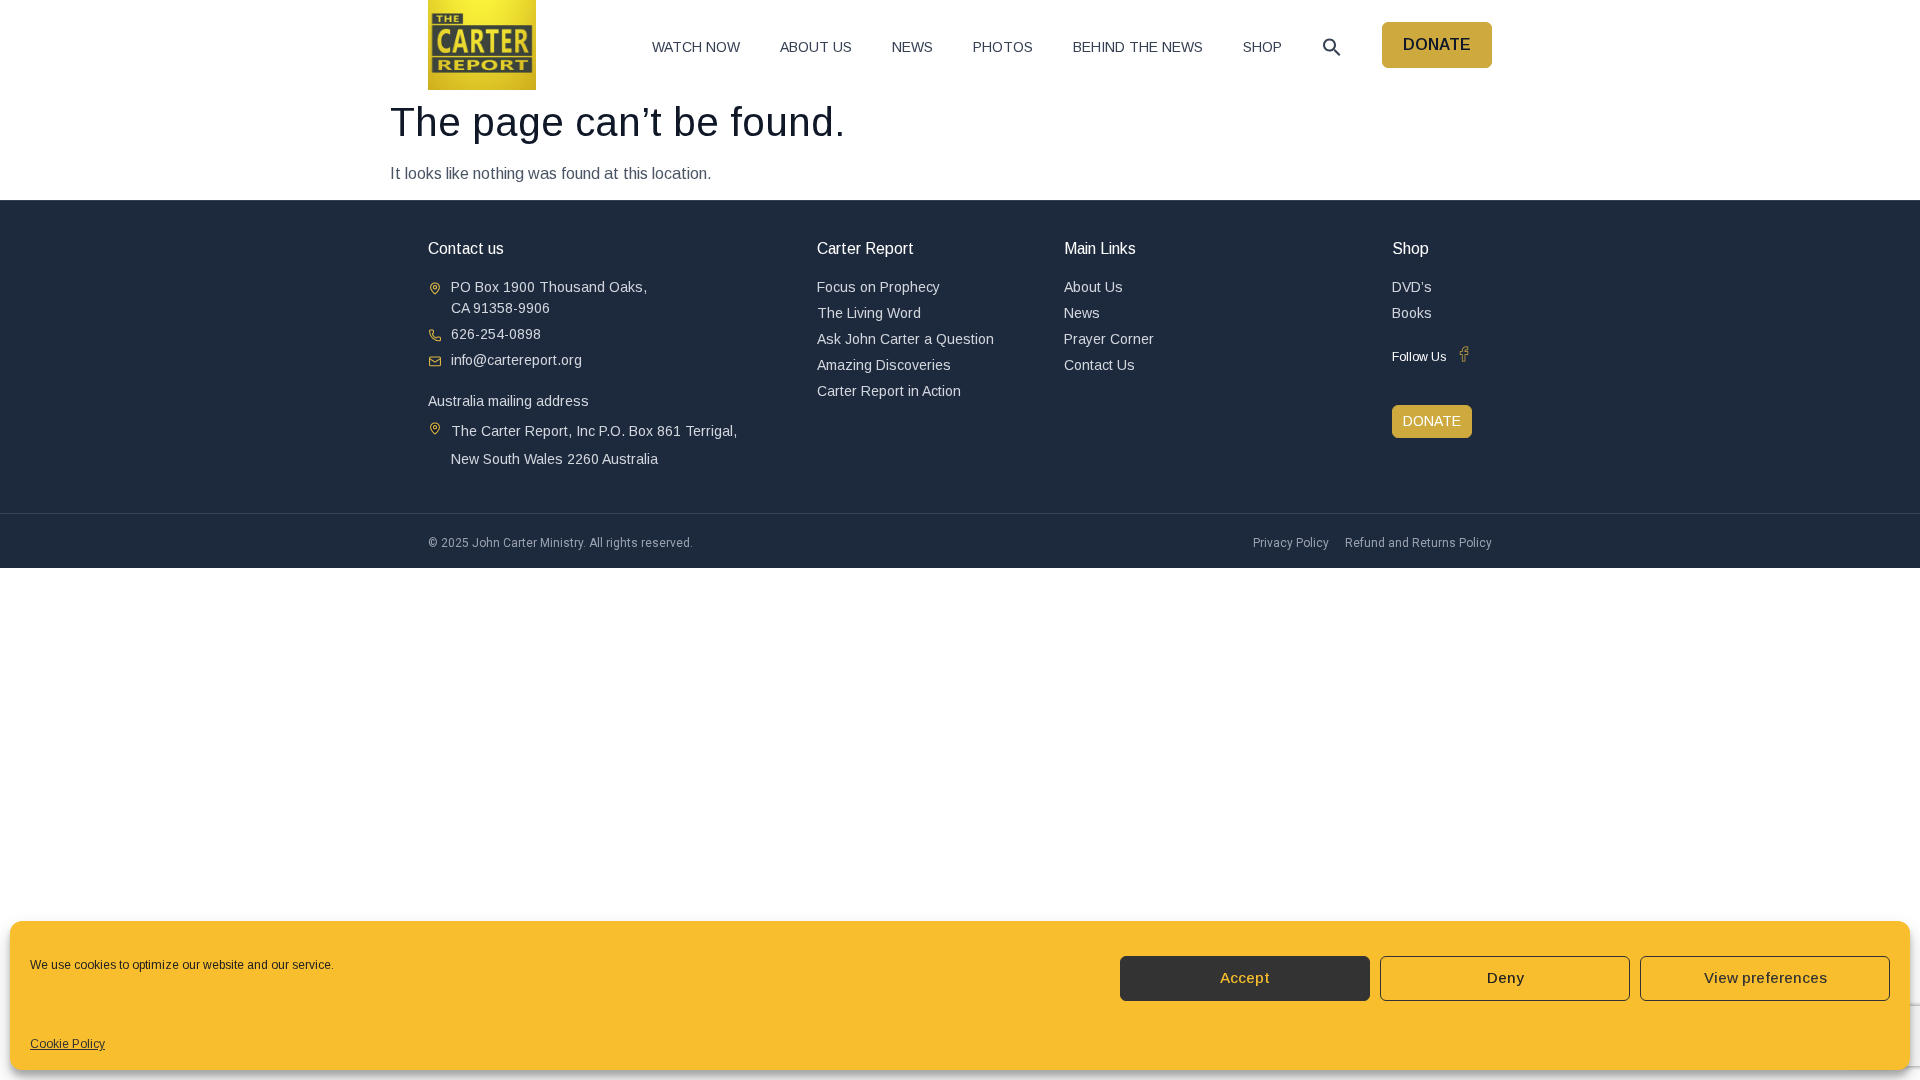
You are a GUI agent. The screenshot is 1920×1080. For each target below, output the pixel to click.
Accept (1245, 977)
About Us (816, 47)
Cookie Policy (67, 1044)
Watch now (696, 47)
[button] (1332, 47)
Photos (1003, 47)
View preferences (1765, 977)
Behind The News (1138, 47)
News (912, 47)
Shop (1262, 47)
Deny (1505, 977)
